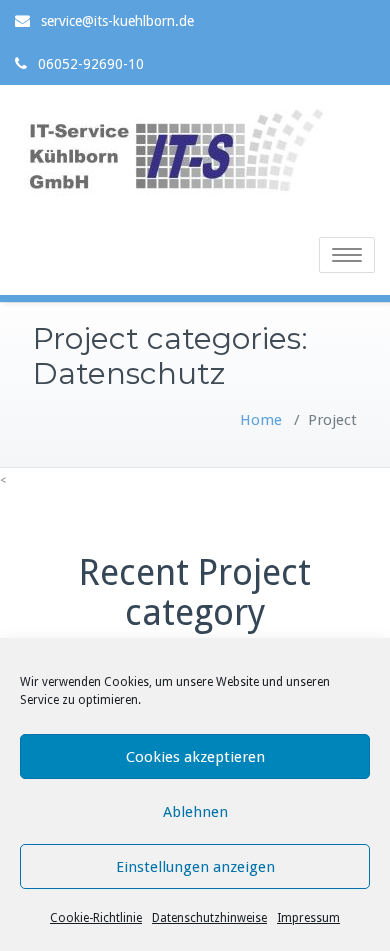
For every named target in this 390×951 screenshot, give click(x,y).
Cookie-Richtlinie (96, 918)
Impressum (308, 918)
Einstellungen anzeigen (195, 867)
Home (261, 420)
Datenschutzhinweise (209, 918)
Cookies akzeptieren (195, 757)
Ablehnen (195, 812)
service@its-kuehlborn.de (117, 21)
